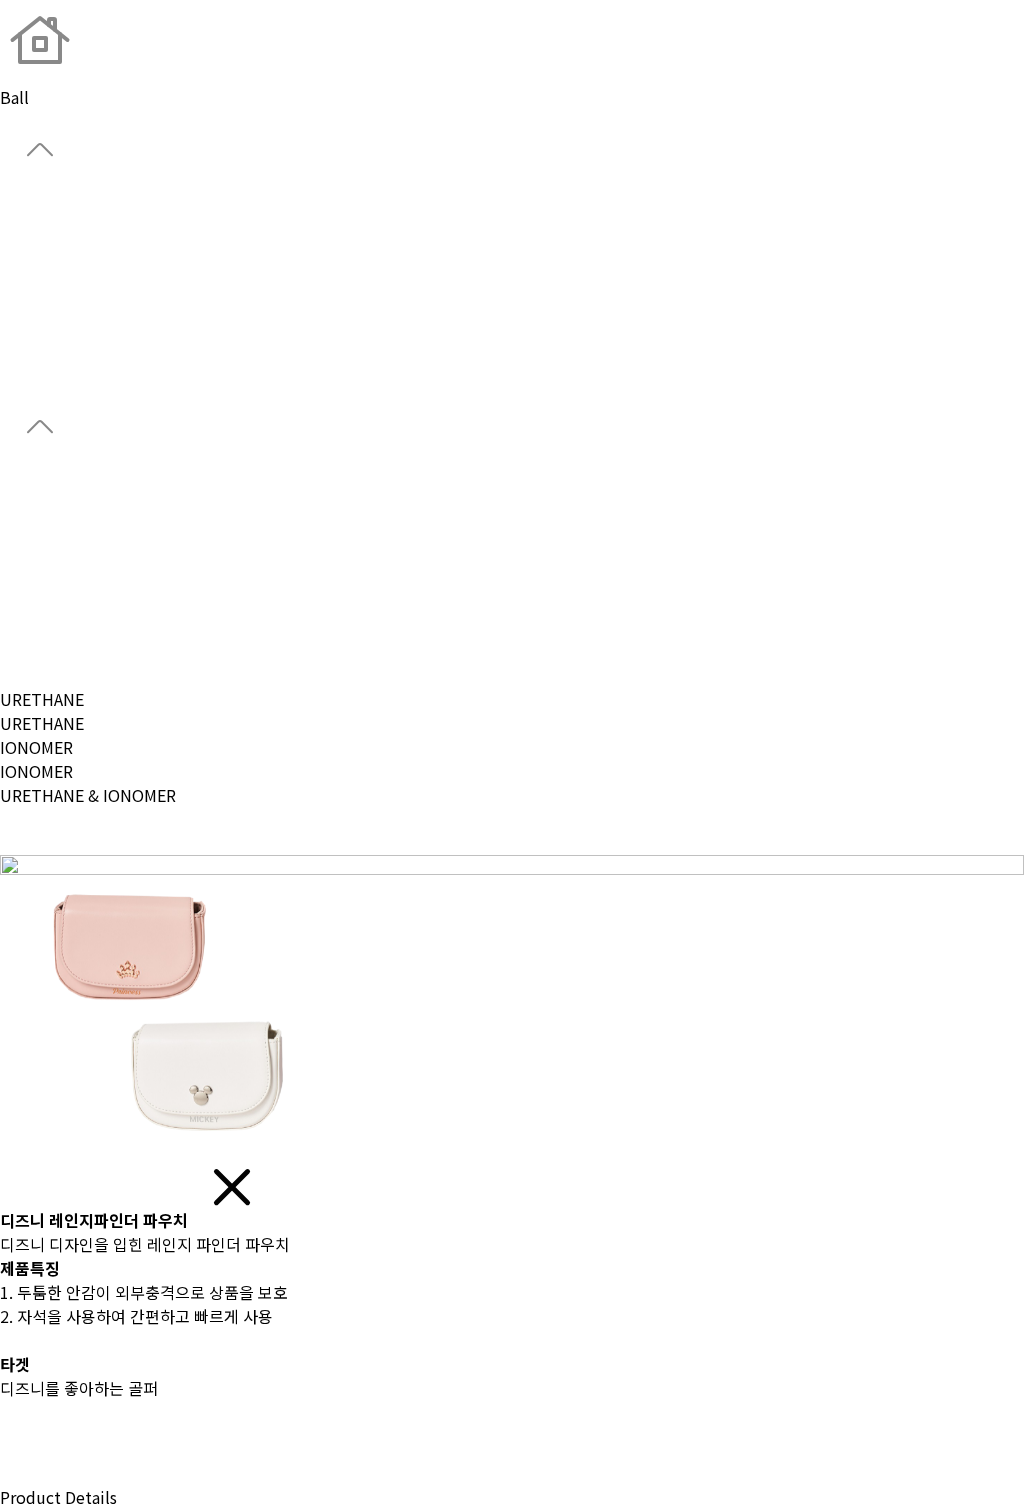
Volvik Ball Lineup (67, 603)
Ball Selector (48, 483)
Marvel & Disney (58, 651)
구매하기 (32, 1473)
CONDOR (33, 507)
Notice (25, 374)
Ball (14, 254)
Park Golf (33, 326)
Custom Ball (46, 302)
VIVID (19, 555)
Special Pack (46, 627)
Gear (17, 278)
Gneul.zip (35, 350)
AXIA (16, 579)
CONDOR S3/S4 (57, 531)
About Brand (47, 206)
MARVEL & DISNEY (67, 843)
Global (24, 230)
